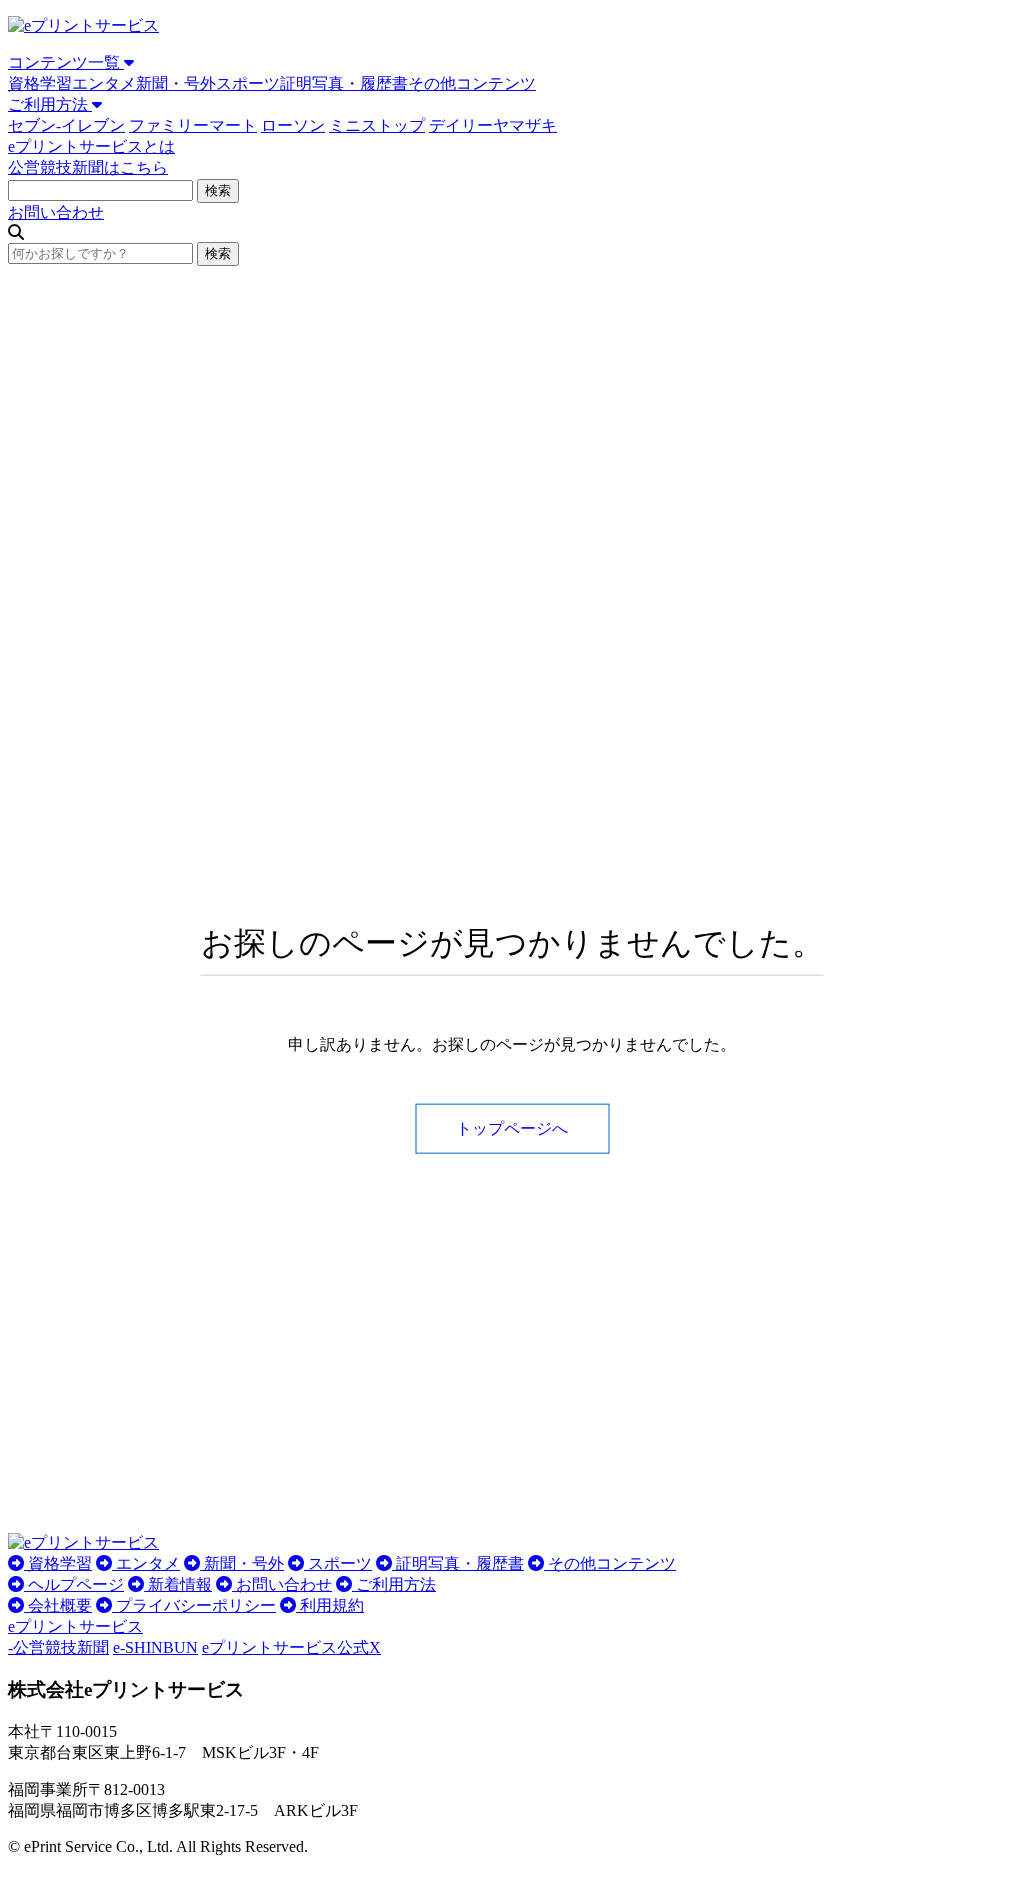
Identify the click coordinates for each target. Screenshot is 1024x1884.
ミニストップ (377, 125)
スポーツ (248, 83)
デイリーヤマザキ (493, 125)
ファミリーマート (193, 125)
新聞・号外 (176, 83)
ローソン (293, 125)
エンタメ (104, 83)
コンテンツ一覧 (66, 62)
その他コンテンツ (472, 83)
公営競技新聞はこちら (88, 167)
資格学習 (40, 83)
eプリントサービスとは (91, 146)
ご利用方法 (50, 104)
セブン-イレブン (66, 125)
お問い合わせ (56, 212)
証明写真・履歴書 (344, 83)
